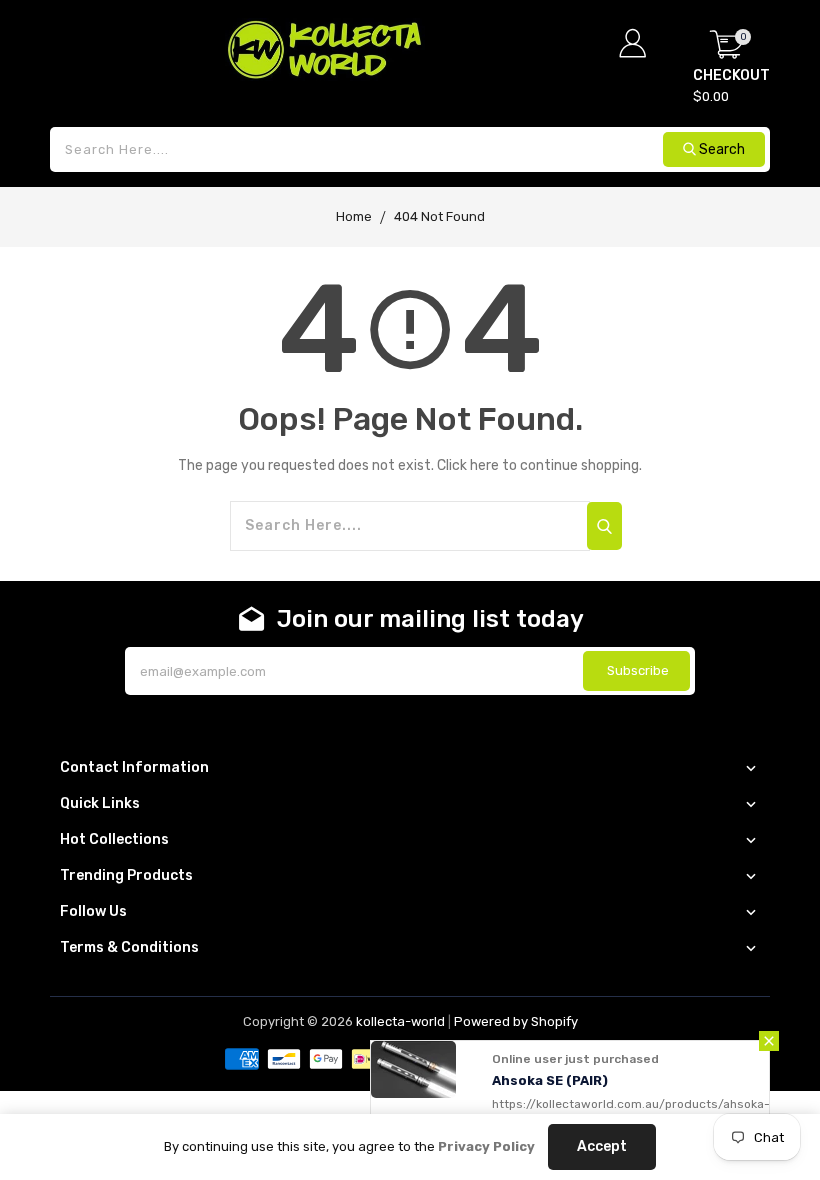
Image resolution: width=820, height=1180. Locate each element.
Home (354, 216)
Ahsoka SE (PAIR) (550, 1080)
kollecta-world (400, 1021)
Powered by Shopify (516, 1021)
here (484, 465)
